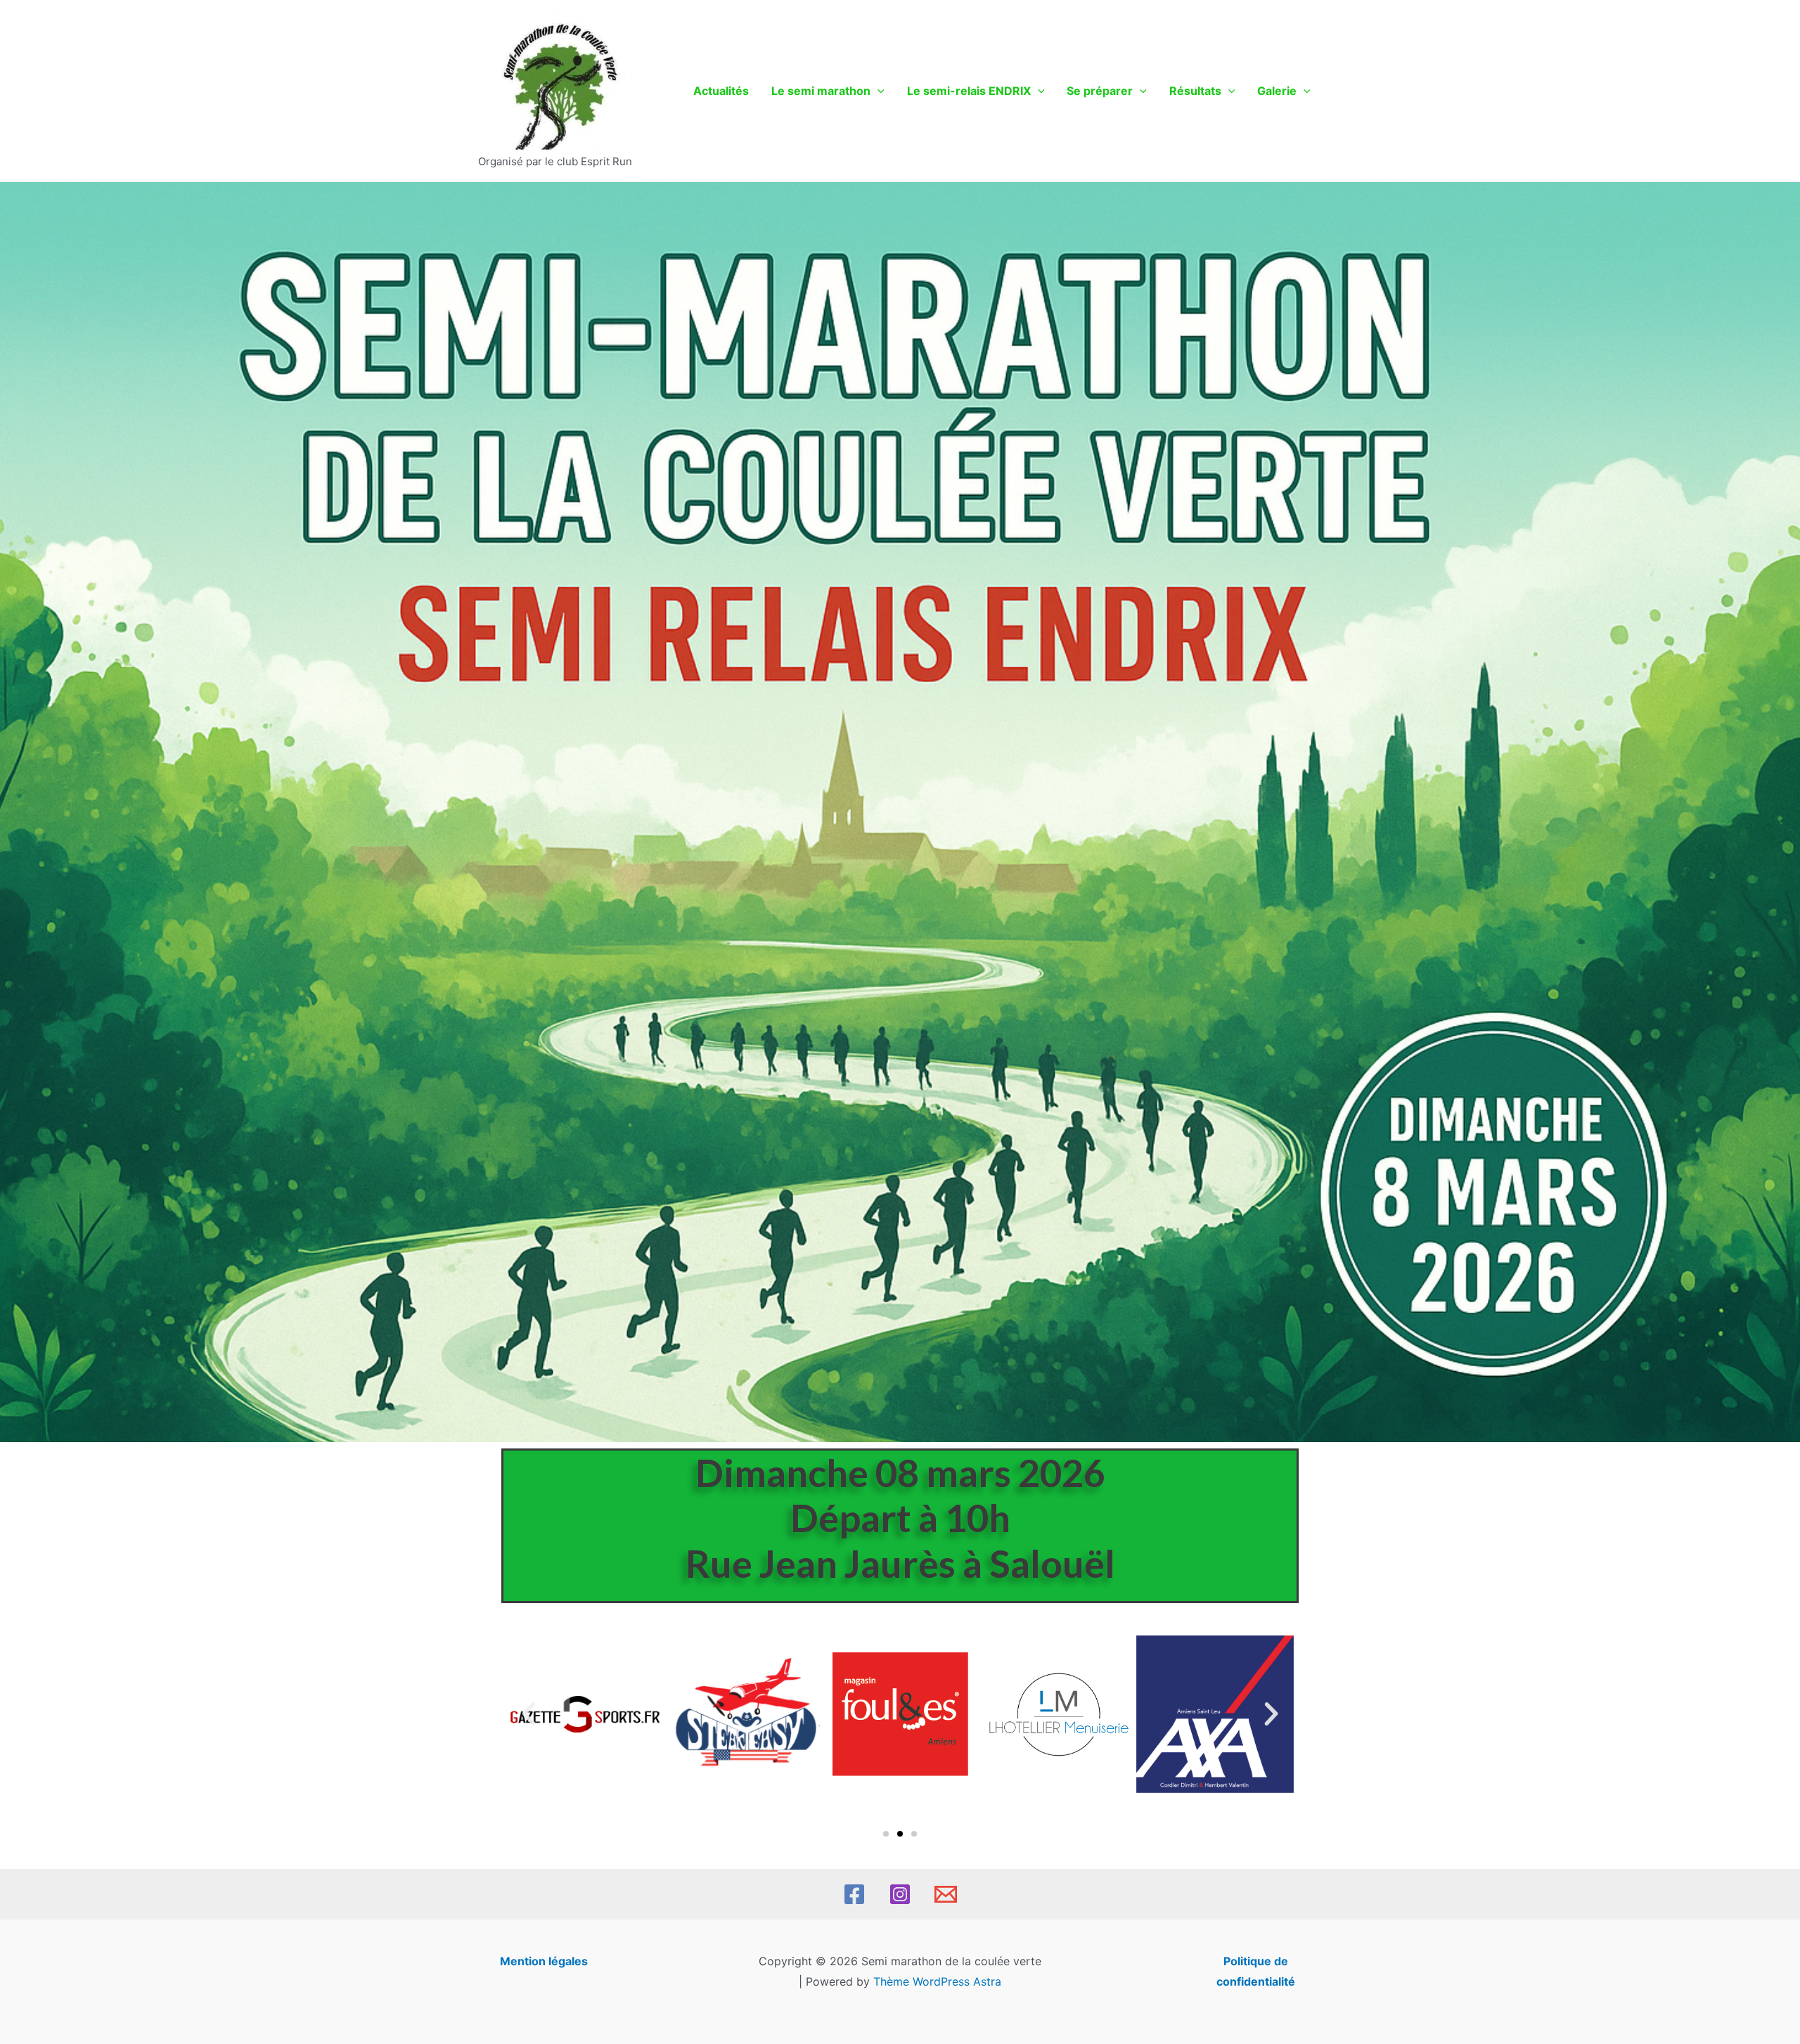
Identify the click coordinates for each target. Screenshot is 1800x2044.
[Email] (946, 1894)
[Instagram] (900, 1894)
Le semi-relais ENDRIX (969, 91)
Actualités (721, 91)
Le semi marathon (821, 91)
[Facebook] (854, 1894)
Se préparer (1100, 91)
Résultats (1195, 91)
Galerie (1277, 91)
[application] (877, 91)
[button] (529, 1714)
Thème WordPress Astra (937, 1981)
